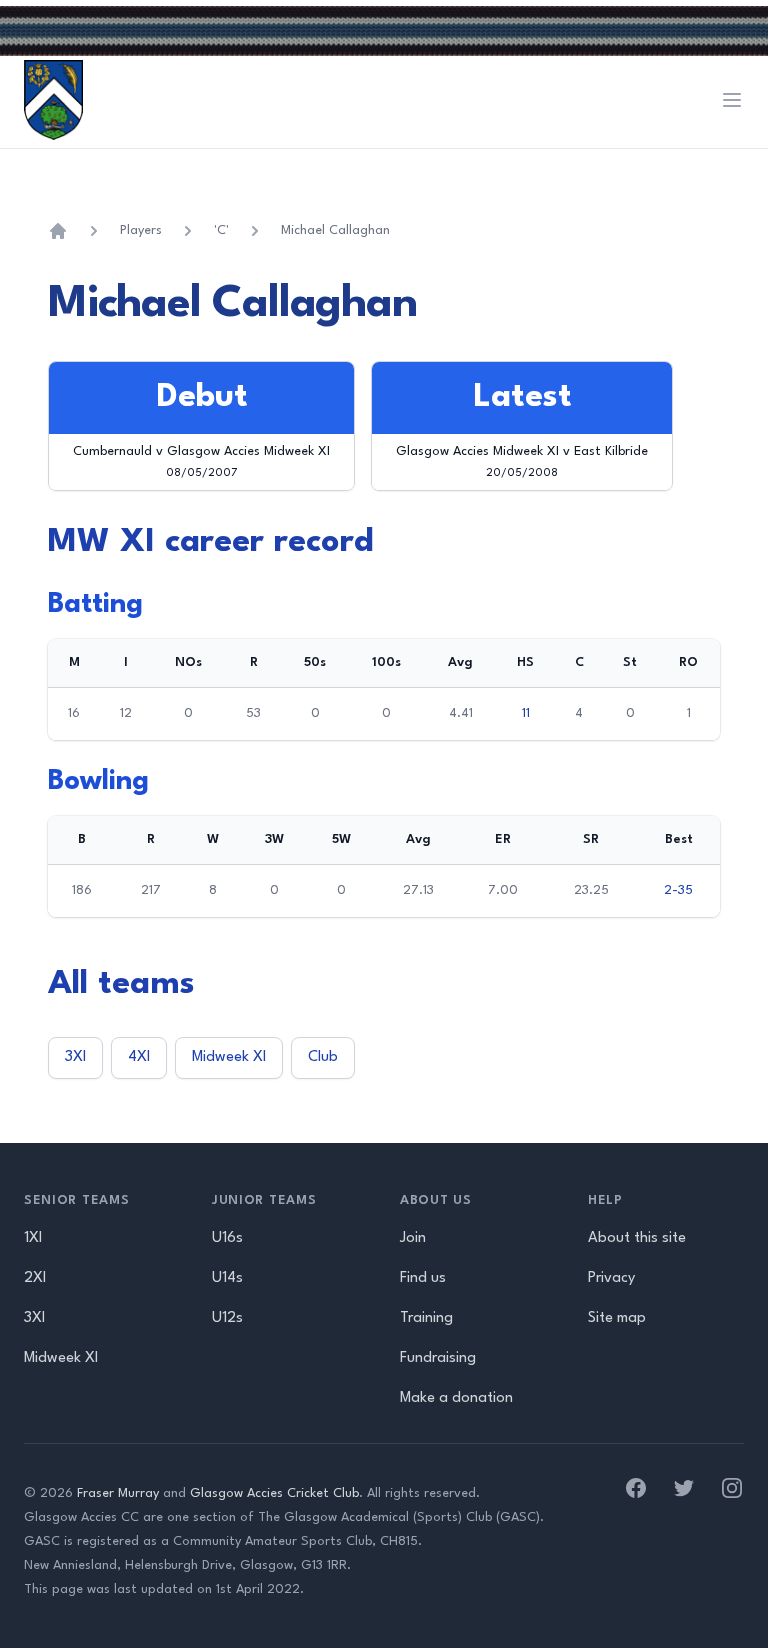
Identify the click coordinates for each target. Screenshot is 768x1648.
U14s (227, 1278)
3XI (75, 1057)
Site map (617, 1318)
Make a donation (456, 1398)
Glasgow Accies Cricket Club (274, 1493)
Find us (423, 1278)
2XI (35, 1278)
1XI (33, 1238)
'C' (221, 230)
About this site (637, 1238)
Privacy (611, 1278)
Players (141, 230)
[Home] (58, 231)
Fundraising (438, 1358)
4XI (139, 1057)
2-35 (678, 890)
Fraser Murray (118, 1493)
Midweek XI (229, 1057)
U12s (227, 1318)
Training (426, 1318)
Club (323, 1057)
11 (526, 713)
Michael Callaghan (335, 230)
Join (413, 1238)
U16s (227, 1238)
